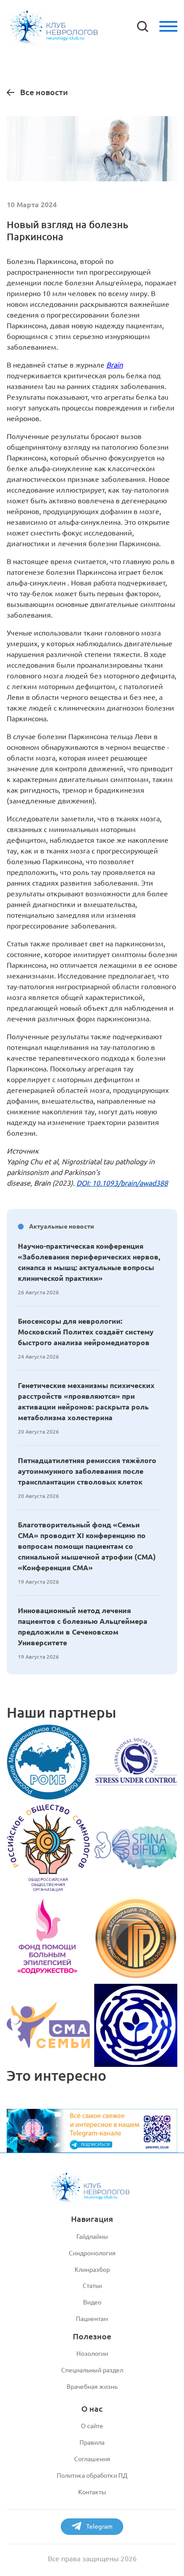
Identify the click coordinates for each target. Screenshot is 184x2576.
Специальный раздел (92, 2370)
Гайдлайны (92, 2237)
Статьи (92, 2286)
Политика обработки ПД (92, 2476)
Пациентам (92, 2319)
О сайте (92, 2426)
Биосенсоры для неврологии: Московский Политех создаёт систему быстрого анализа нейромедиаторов (86, 1332)
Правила (92, 2442)
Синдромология (92, 2253)
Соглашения (92, 2459)
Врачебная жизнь (92, 2387)
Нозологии (92, 2354)
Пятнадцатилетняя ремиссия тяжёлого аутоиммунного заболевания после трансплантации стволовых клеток (87, 1471)
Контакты (92, 2492)
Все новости (44, 92)
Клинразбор (92, 2270)
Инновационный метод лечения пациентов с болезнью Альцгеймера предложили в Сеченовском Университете (83, 1627)
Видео (92, 2302)
